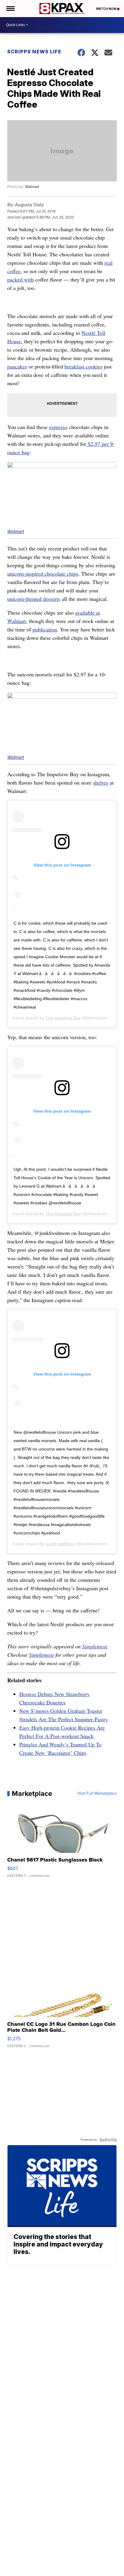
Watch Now (107, 9)
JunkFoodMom (60, 1544)
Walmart (32, 187)
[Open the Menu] (10, 9)
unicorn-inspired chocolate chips (43, 574)
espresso (58, 427)
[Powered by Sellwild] (108, 2140)
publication (45, 629)
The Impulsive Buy (63, 1018)
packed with (20, 279)
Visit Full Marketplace (97, 1793)
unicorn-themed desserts (34, 599)
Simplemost (95, 1646)
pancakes (17, 366)
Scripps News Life (34, 52)
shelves (101, 783)
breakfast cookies (83, 366)
